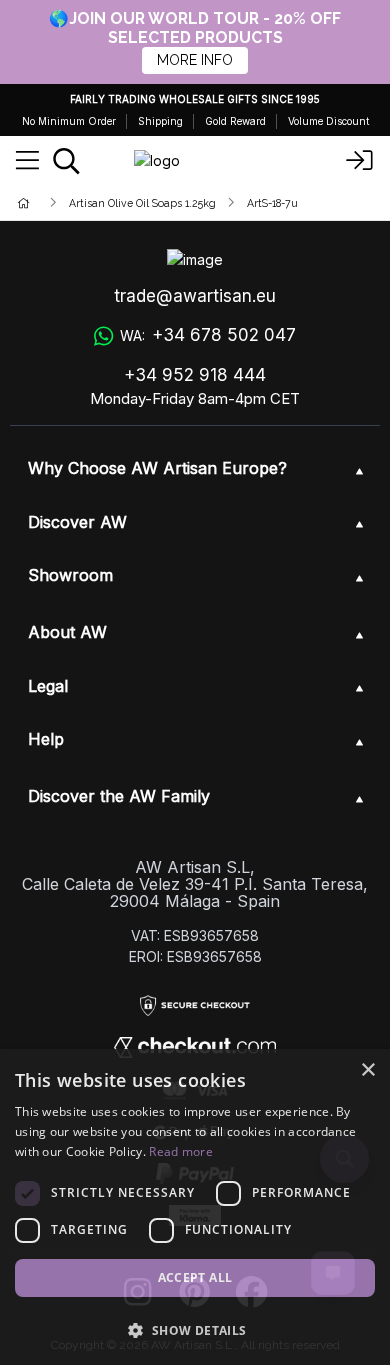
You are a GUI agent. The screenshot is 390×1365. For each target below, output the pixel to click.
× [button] (367, 1070)
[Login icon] (360, 161)
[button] (195, 1330)
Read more (181, 1151)
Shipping (160, 121)
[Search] (66, 161)
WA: (208, 335)
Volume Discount (328, 121)
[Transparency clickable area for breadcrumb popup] (129, 202)
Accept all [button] (195, 1277)
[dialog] (195, 1207)
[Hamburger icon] (27, 161)
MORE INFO (195, 60)
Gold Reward (235, 121)
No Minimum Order (69, 121)
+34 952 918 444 (195, 375)
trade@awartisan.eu (195, 296)
